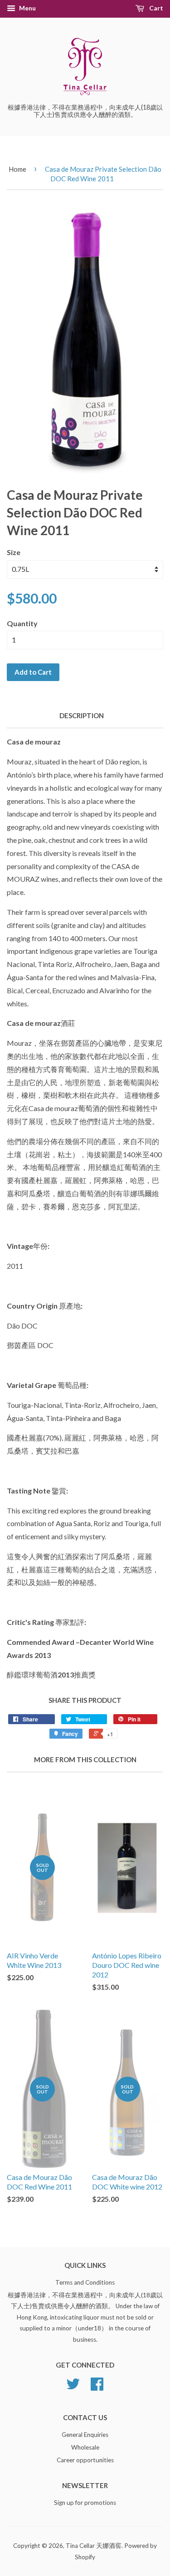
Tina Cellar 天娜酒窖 (94, 2546)
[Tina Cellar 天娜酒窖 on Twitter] (73, 2387)
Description (82, 715)
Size (14, 552)
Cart (155, 8)
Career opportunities (85, 2460)
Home (17, 169)
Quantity (22, 623)
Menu (27, 8)
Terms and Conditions (85, 2282)
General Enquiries (85, 2435)
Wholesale (85, 2447)
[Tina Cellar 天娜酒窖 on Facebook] (97, 2387)
